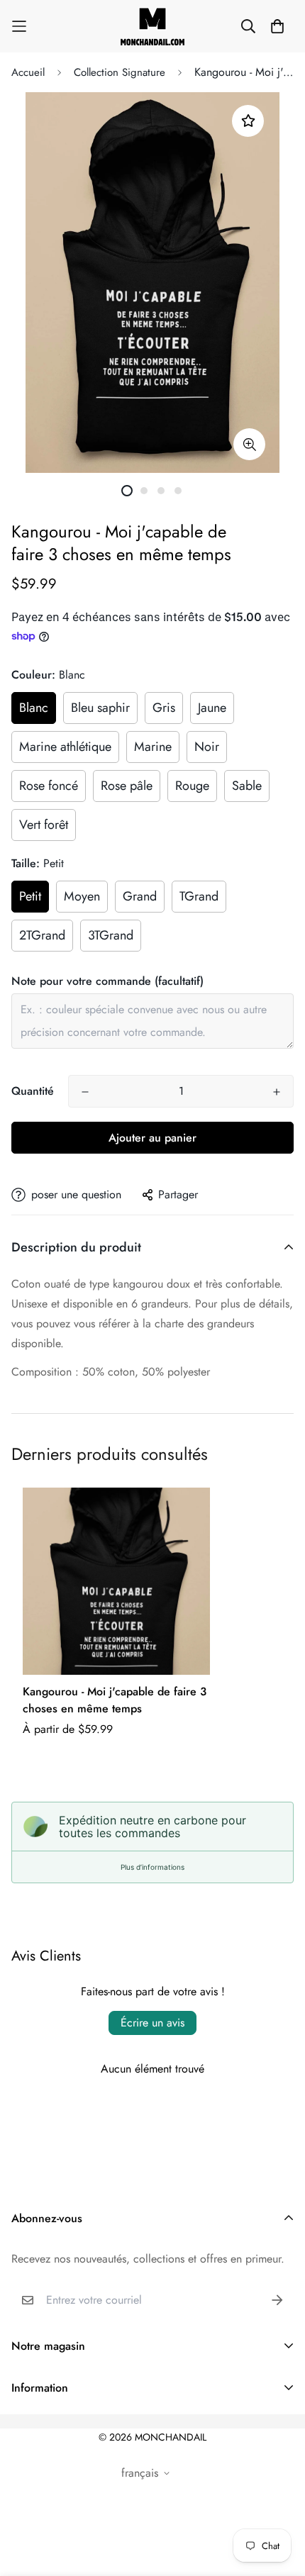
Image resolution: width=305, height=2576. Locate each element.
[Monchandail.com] (152, 26)
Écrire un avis (152, 2023)
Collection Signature (120, 72)
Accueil (28, 72)
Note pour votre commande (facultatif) (107, 981)
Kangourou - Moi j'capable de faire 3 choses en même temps (115, 1700)
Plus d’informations (152, 1867)
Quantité (33, 1091)
